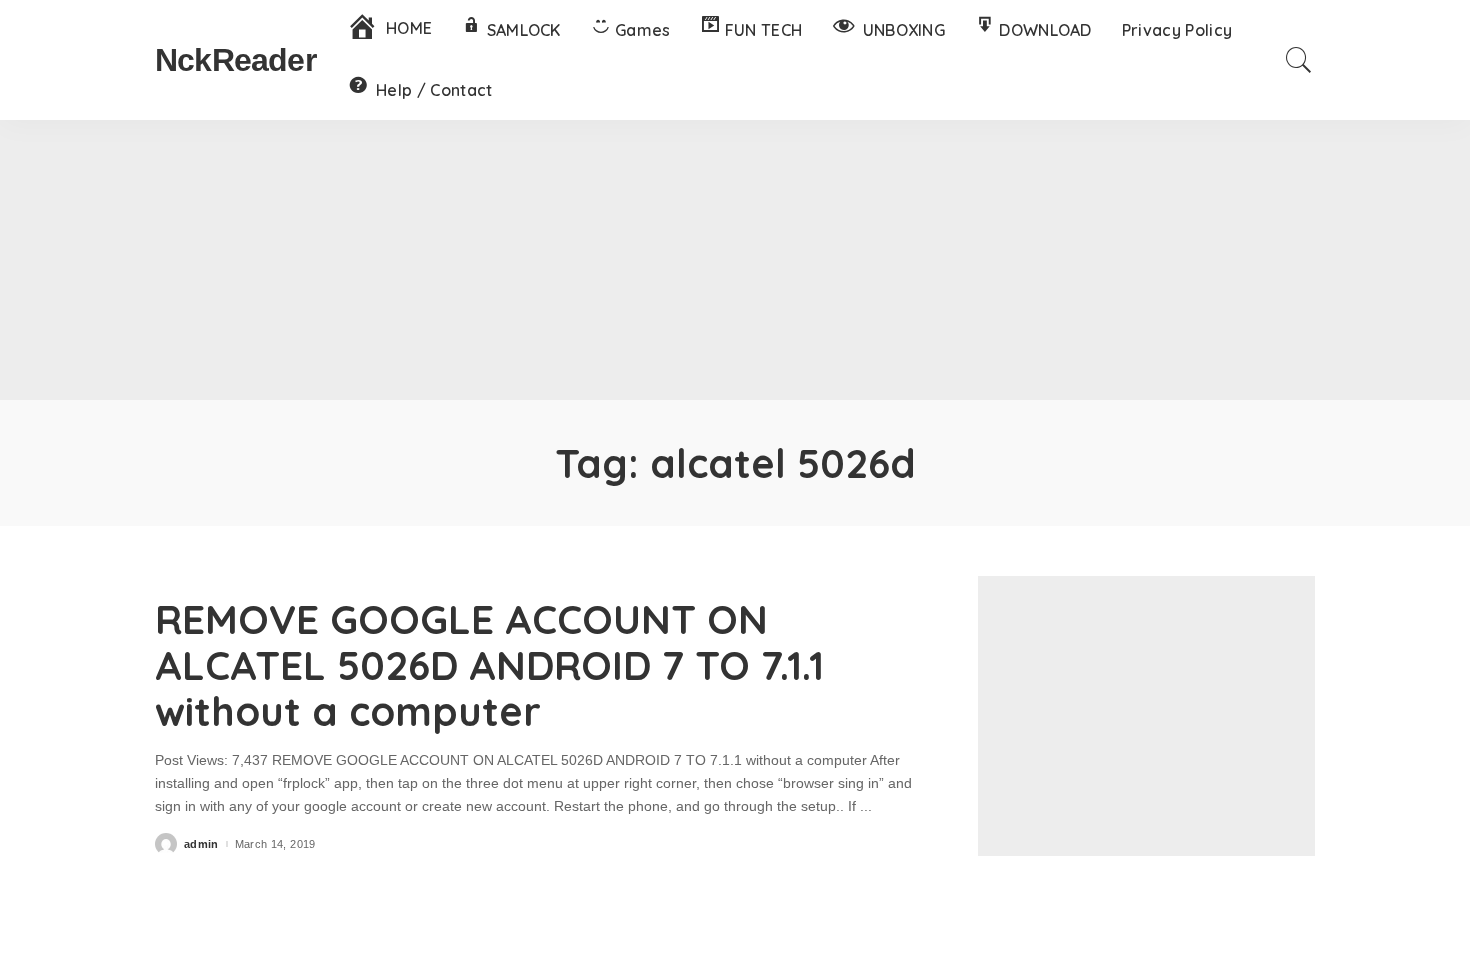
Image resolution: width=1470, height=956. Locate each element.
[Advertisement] (735, 260)
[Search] (1299, 60)
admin (201, 844)
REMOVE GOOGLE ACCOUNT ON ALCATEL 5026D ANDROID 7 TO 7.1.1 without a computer (489, 665)
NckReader (235, 60)
